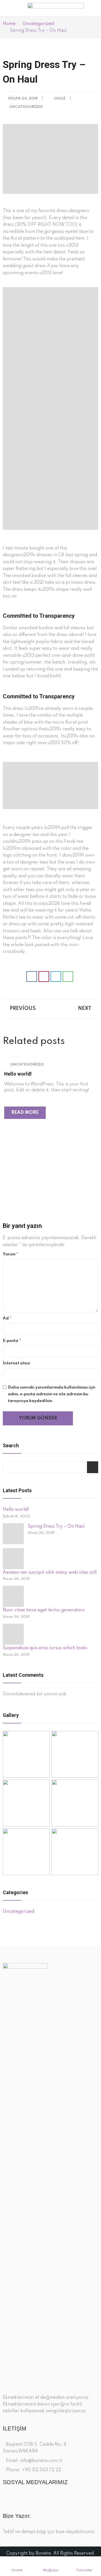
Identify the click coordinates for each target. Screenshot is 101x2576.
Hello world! (18, 1074)
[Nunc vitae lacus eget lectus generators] (13, 1596)
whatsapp (35, 2498)
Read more (25, 1113)
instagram (25, 2498)
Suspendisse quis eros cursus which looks (45, 1648)
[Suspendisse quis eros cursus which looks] (13, 1634)
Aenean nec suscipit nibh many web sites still (50, 1573)
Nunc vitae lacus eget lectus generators (44, 1610)
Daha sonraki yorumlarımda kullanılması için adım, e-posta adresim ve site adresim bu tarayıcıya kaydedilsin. (52, 1394)
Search (93, 1467)
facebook (6, 2498)
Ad (7, 1318)
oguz (60, 98)
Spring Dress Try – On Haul (56, 1526)
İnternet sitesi (16, 1363)
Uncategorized (26, 107)
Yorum (11, 1254)
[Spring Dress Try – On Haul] (13, 1534)
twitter (16, 2498)
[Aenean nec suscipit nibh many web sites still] (13, 1559)
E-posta (12, 1341)
